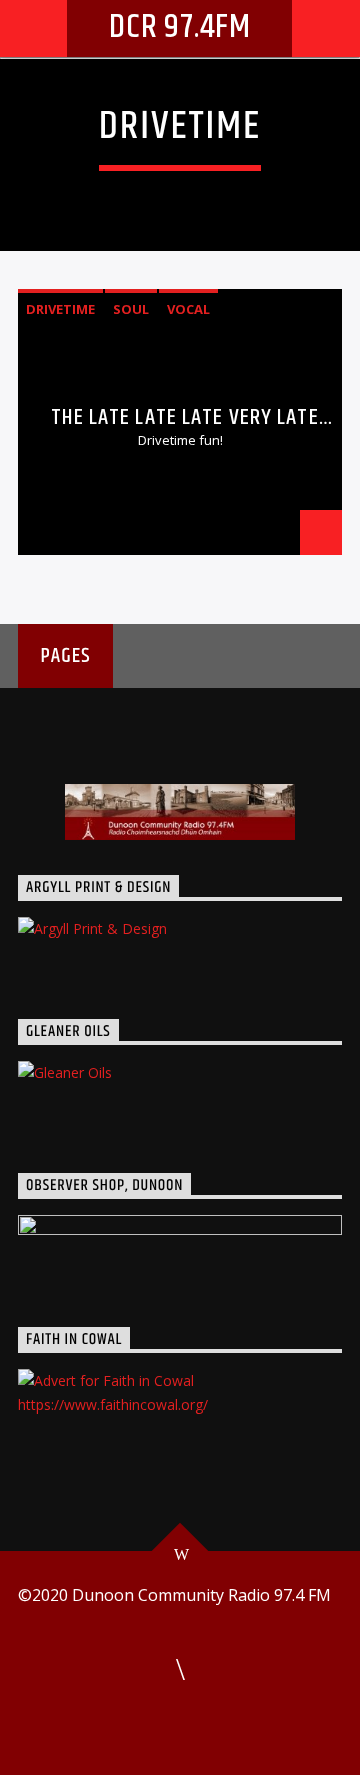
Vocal (188, 309)
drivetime (60, 309)
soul (131, 309)
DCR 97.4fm (180, 27)
